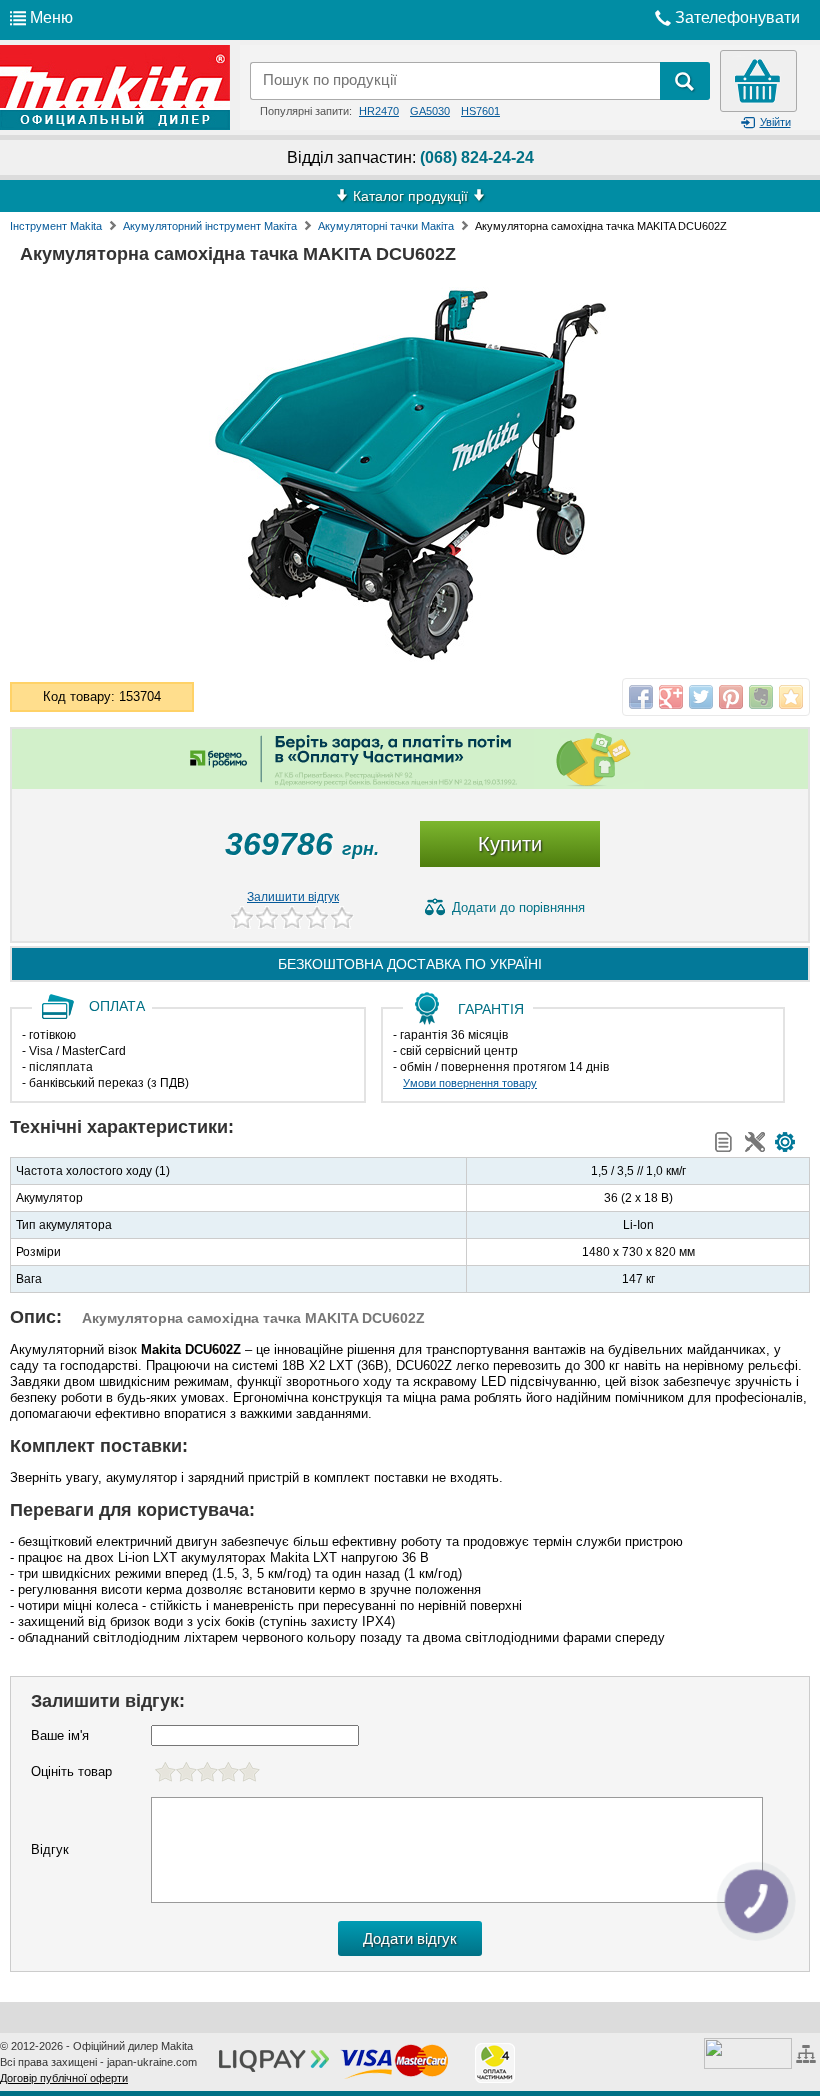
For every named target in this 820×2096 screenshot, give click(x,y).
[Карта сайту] (808, 2052)
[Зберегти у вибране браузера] (791, 697)
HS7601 (480, 111)
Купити (510, 844)
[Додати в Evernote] (761, 697)
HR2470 (379, 111)
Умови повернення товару (470, 1083)
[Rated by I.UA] (748, 2052)
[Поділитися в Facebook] (641, 697)
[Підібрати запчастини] (785, 1142)
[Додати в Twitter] (701, 697)
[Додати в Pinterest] (731, 697)
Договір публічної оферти (64, 2078)
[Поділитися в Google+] (671, 697)
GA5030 (430, 111)
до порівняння (518, 907)
